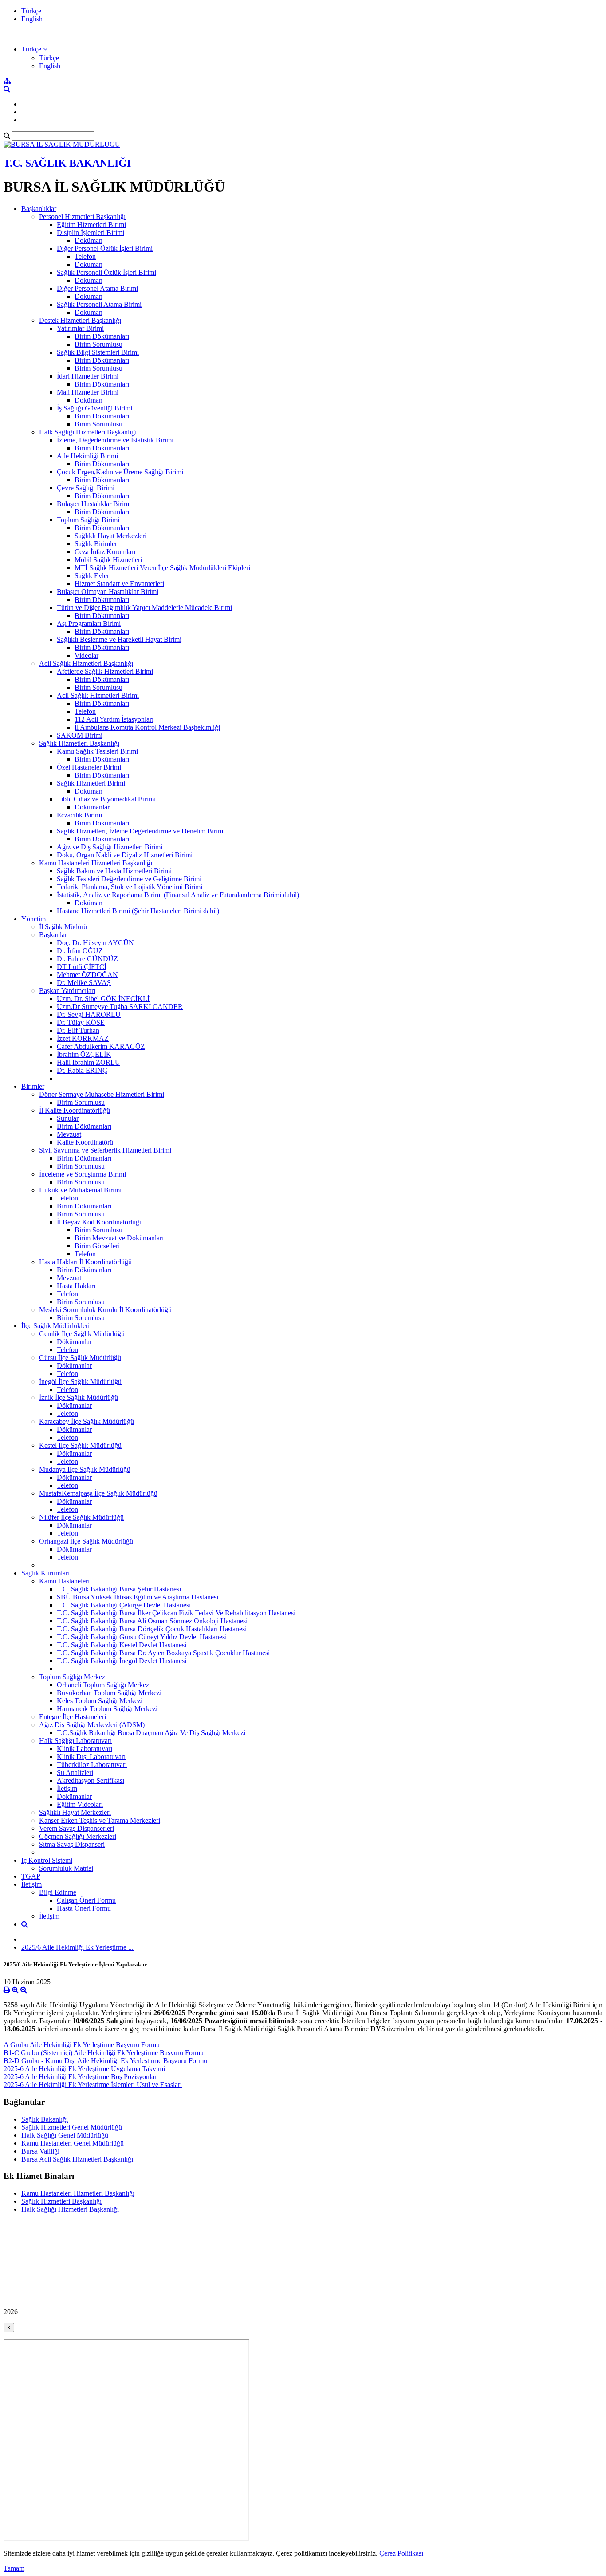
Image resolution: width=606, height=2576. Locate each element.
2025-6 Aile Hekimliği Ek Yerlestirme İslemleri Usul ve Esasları (93, 2085)
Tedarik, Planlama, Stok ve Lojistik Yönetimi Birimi (130, 887)
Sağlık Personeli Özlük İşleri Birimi (106, 272)
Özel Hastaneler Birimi (89, 767)
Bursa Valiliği (40, 2151)
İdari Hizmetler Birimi (88, 376)
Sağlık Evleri (93, 576)
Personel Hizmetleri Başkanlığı (82, 217)
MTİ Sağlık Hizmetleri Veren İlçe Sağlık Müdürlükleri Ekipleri (162, 568)
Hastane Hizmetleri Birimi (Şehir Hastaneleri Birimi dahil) (138, 911)
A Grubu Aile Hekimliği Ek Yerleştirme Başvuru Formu (82, 2045)
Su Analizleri (75, 1773)
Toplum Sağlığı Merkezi (73, 1677)
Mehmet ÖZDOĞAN (87, 975)
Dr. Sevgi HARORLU (89, 1014)
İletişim (67, 1788)
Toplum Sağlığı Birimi (88, 520)
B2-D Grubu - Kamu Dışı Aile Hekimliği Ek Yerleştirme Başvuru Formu (105, 2061)
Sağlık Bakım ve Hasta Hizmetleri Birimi (114, 871)
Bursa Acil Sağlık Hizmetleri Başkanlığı (77, 2159)
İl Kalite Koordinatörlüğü (75, 1110)
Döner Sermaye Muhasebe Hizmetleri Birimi (102, 1094)
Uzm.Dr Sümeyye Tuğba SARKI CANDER (120, 1007)
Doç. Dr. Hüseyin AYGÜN (95, 943)
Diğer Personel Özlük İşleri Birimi (105, 248)
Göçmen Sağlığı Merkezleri (78, 1836)
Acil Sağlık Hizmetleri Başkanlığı (86, 663)
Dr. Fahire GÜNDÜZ (87, 959)
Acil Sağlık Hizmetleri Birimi (98, 695)
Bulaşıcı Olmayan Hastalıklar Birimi (108, 592)
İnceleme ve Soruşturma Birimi (83, 1174)
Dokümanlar (92, 807)
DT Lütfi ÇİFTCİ (82, 967)
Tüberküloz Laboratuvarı (92, 1765)
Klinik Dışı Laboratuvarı (91, 1757)
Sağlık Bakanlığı (45, 2119)
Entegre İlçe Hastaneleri (73, 1717)
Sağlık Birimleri (97, 544)
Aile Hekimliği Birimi (87, 456)
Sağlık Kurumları (45, 1573)
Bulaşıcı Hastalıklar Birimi (94, 504)
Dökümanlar (74, 1342)
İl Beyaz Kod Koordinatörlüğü (100, 1222)
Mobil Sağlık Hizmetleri (108, 560)
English (32, 19)
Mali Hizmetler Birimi (88, 392)
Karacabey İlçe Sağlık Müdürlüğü (87, 1421)
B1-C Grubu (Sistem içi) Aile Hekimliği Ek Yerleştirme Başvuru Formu (104, 2053)
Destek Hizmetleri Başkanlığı (80, 320)
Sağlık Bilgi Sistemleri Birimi (98, 352)
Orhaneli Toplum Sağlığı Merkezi (104, 1685)
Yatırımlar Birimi (80, 328)
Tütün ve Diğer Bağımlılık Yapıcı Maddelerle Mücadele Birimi (144, 608)
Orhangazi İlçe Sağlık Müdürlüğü (86, 1541)
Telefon (85, 256)
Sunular (68, 1118)
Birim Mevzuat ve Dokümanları (119, 1238)
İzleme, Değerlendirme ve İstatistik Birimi (115, 440)
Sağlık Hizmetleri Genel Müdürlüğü (72, 2127)
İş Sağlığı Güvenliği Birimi (94, 408)
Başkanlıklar (39, 209)
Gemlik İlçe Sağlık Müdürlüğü (82, 1334)
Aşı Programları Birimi (89, 623)
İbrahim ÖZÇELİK (84, 1054)
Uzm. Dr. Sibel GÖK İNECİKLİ (103, 999)
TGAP (31, 1876)
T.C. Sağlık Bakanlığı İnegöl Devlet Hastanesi (122, 1661)
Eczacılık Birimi (79, 815)
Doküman (89, 240)
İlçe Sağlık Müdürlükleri (55, 1326)
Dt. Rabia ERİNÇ (82, 1070)
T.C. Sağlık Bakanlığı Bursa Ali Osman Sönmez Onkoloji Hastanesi (152, 1621)
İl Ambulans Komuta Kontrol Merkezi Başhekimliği (147, 727)
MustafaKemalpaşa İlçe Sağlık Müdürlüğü (98, 1493)
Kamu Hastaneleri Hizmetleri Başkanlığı (96, 863)
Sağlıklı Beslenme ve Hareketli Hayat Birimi (119, 639)
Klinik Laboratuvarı (85, 1749)
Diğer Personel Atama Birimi (97, 288)
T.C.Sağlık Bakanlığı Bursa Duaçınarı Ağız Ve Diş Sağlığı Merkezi (151, 1733)
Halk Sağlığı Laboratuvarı (75, 1741)
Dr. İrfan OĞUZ (80, 951)
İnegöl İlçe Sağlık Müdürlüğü (80, 1382)
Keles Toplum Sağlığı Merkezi (100, 1701)
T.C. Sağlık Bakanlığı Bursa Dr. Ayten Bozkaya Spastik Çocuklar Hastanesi (163, 1653)
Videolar (87, 655)
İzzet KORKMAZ (83, 1038)
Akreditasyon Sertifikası (91, 1781)
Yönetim (33, 919)
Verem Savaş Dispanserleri (77, 1828)
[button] (34, 49)
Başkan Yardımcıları (67, 991)
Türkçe (31, 11)
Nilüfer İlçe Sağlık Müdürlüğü (81, 1517)
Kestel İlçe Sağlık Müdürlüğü (80, 1445)
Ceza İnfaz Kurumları (105, 552)
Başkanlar (53, 935)
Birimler (33, 1086)
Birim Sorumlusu (98, 344)
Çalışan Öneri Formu (86, 1900)
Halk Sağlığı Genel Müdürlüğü (65, 2135)
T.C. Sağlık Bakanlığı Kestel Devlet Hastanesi (122, 1645)
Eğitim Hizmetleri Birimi (91, 225)
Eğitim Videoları (80, 1804)
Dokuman (89, 264)
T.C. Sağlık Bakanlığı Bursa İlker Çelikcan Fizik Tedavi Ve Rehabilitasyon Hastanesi (176, 1613)
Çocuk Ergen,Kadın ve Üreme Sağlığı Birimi (120, 472)
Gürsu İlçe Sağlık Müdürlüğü (80, 1358)
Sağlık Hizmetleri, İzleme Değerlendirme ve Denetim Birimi (141, 831)
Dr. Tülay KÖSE (81, 1022)
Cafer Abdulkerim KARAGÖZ (101, 1046)
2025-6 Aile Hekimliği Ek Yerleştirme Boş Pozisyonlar (80, 2077)
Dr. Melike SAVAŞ (84, 983)
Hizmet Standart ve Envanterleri (119, 584)
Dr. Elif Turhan (78, 1030)
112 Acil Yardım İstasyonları (114, 719)
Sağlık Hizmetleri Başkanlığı (79, 743)
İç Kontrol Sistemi (47, 1860)
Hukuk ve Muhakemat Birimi (80, 1190)
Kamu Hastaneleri (64, 1581)
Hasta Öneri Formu (84, 1908)
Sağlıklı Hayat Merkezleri (110, 536)
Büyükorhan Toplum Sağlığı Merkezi (109, 1693)
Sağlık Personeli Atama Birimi (99, 304)
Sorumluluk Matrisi (66, 1868)
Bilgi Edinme (58, 1892)
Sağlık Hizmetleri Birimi (91, 783)
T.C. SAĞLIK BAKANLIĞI (67, 163)
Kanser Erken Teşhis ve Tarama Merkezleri (100, 1820)
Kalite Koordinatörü (85, 1142)
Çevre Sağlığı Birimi (86, 488)
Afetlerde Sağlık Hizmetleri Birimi (105, 671)
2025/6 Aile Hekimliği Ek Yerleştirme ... (77, 1947)
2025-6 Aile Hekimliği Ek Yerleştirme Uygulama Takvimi (84, 2069)
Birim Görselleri (97, 1246)
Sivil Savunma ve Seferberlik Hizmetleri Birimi (105, 1150)
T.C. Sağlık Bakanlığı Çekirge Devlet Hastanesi (124, 1605)
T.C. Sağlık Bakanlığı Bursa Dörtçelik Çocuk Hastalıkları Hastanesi (152, 1629)
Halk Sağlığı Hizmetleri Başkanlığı (88, 432)
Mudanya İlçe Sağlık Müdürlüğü (85, 1469)
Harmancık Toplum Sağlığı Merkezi (107, 1709)
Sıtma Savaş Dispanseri (72, 1844)
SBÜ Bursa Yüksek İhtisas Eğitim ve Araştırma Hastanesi (138, 1597)
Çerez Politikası (401, 2553)
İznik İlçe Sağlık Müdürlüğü (79, 1397)
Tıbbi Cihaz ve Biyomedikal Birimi (106, 799)
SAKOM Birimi (80, 735)
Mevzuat (69, 1134)
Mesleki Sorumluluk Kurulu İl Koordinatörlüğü (105, 1310)
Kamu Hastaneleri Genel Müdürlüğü (73, 2143)
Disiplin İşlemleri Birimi (91, 233)
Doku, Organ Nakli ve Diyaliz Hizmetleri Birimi (125, 855)
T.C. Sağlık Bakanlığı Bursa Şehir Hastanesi (119, 1589)
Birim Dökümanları (102, 336)
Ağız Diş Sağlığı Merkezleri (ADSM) (92, 1725)
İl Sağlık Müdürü (63, 927)
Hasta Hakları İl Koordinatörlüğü (85, 1262)
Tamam (14, 2568)
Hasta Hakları (76, 1286)
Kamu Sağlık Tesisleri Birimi (97, 751)
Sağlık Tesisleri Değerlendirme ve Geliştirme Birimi (129, 879)
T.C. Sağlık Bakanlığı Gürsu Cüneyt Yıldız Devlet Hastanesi (142, 1637)
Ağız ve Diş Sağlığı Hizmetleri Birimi (110, 847)
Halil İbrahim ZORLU (89, 1062)
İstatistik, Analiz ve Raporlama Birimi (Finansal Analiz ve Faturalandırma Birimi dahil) (178, 895)
